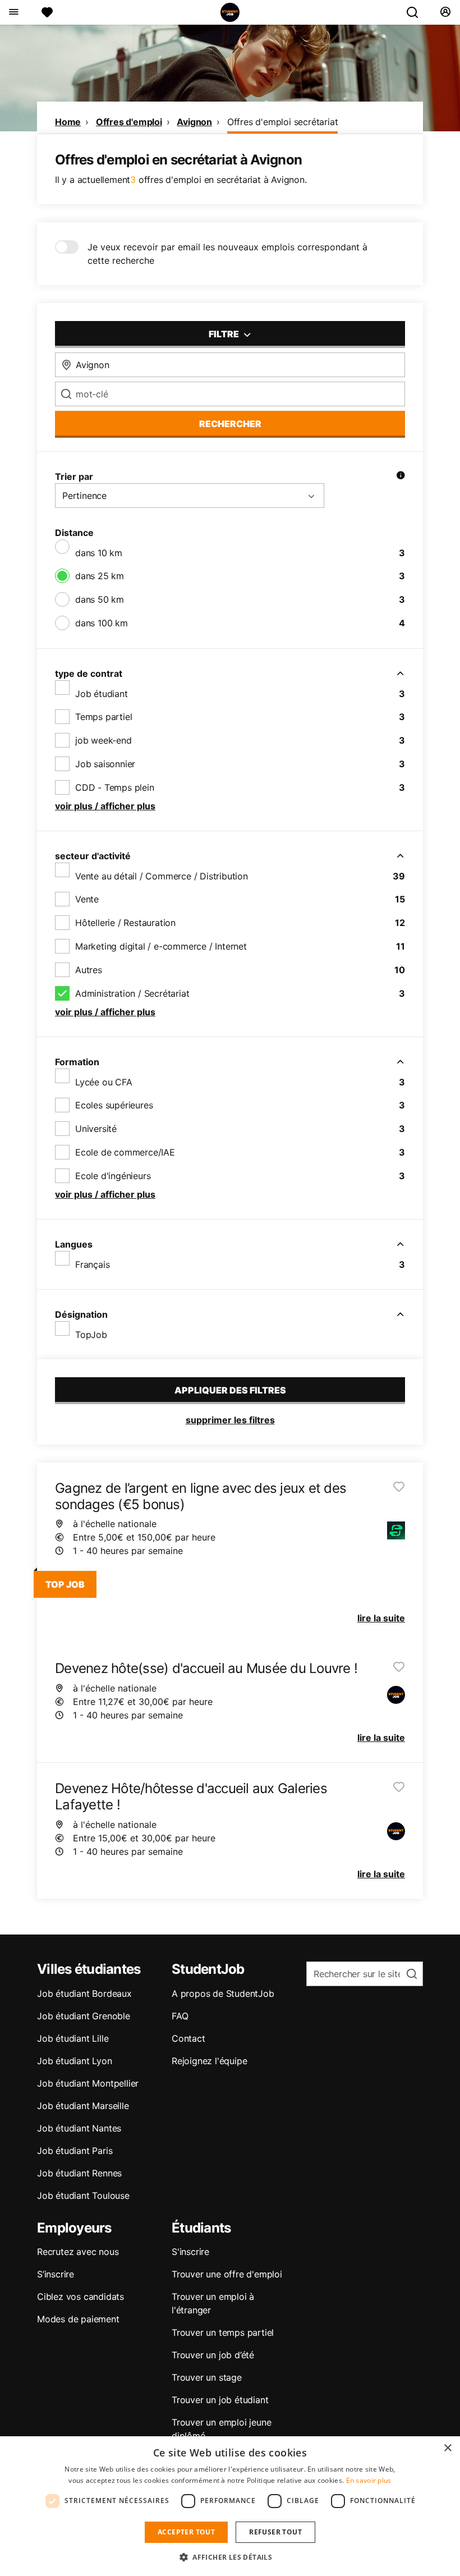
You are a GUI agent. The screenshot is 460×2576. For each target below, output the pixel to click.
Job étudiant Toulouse (83, 2195)
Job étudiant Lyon (75, 2061)
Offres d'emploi (129, 122)
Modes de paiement (78, 2319)
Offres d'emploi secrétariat (283, 122)
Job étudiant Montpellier (88, 2083)
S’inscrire (56, 2274)
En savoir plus (369, 2480)
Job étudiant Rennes (79, 2173)
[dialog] (230, 2506)
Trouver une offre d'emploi (227, 2274)
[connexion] (445, 12)
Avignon (194, 122)
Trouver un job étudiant (220, 2400)
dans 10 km (99, 553)
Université (96, 1129)
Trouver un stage (207, 2377)
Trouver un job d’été (213, 2355)
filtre (225, 334)
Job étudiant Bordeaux (84, 1993)
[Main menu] (13, 12)
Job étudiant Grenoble (84, 2016)
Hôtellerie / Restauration (125, 923)
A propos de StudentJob (223, 1993)
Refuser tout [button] (275, 2532)
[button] (230, 2557)
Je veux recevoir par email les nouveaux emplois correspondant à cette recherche (227, 254)
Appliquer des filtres (230, 1390)
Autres (89, 970)
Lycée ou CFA (104, 1082)
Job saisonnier (105, 764)
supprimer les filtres (230, 1420)
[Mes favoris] (47, 12)
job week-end (104, 740)
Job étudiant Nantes (79, 2128)
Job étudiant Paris (75, 2151)
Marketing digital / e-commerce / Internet (161, 946)
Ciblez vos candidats (81, 2297)
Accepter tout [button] (186, 2532)
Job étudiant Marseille (83, 2106)
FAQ (180, 2016)
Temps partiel (104, 717)
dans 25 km (100, 576)
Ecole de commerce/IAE (125, 1152)
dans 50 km (100, 599)
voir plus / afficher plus (105, 806)
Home (68, 122)
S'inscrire (190, 2252)
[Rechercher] (417, 12)
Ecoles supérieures (114, 1105)
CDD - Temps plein (115, 787)
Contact (188, 2038)
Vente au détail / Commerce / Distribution (162, 876)
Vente (87, 899)
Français (92, 1264)
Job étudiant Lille (73, 2038)
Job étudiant (102, 694)
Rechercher (230, 424)
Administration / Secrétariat (132, 993)
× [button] (447, 2448)
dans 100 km (102, 623)
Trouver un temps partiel (223, 2332)
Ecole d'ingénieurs (113, 1176)
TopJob (91, 1335)
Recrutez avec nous (78, 2252)
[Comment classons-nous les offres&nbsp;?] (401, 476)
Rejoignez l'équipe (209, 2061)
